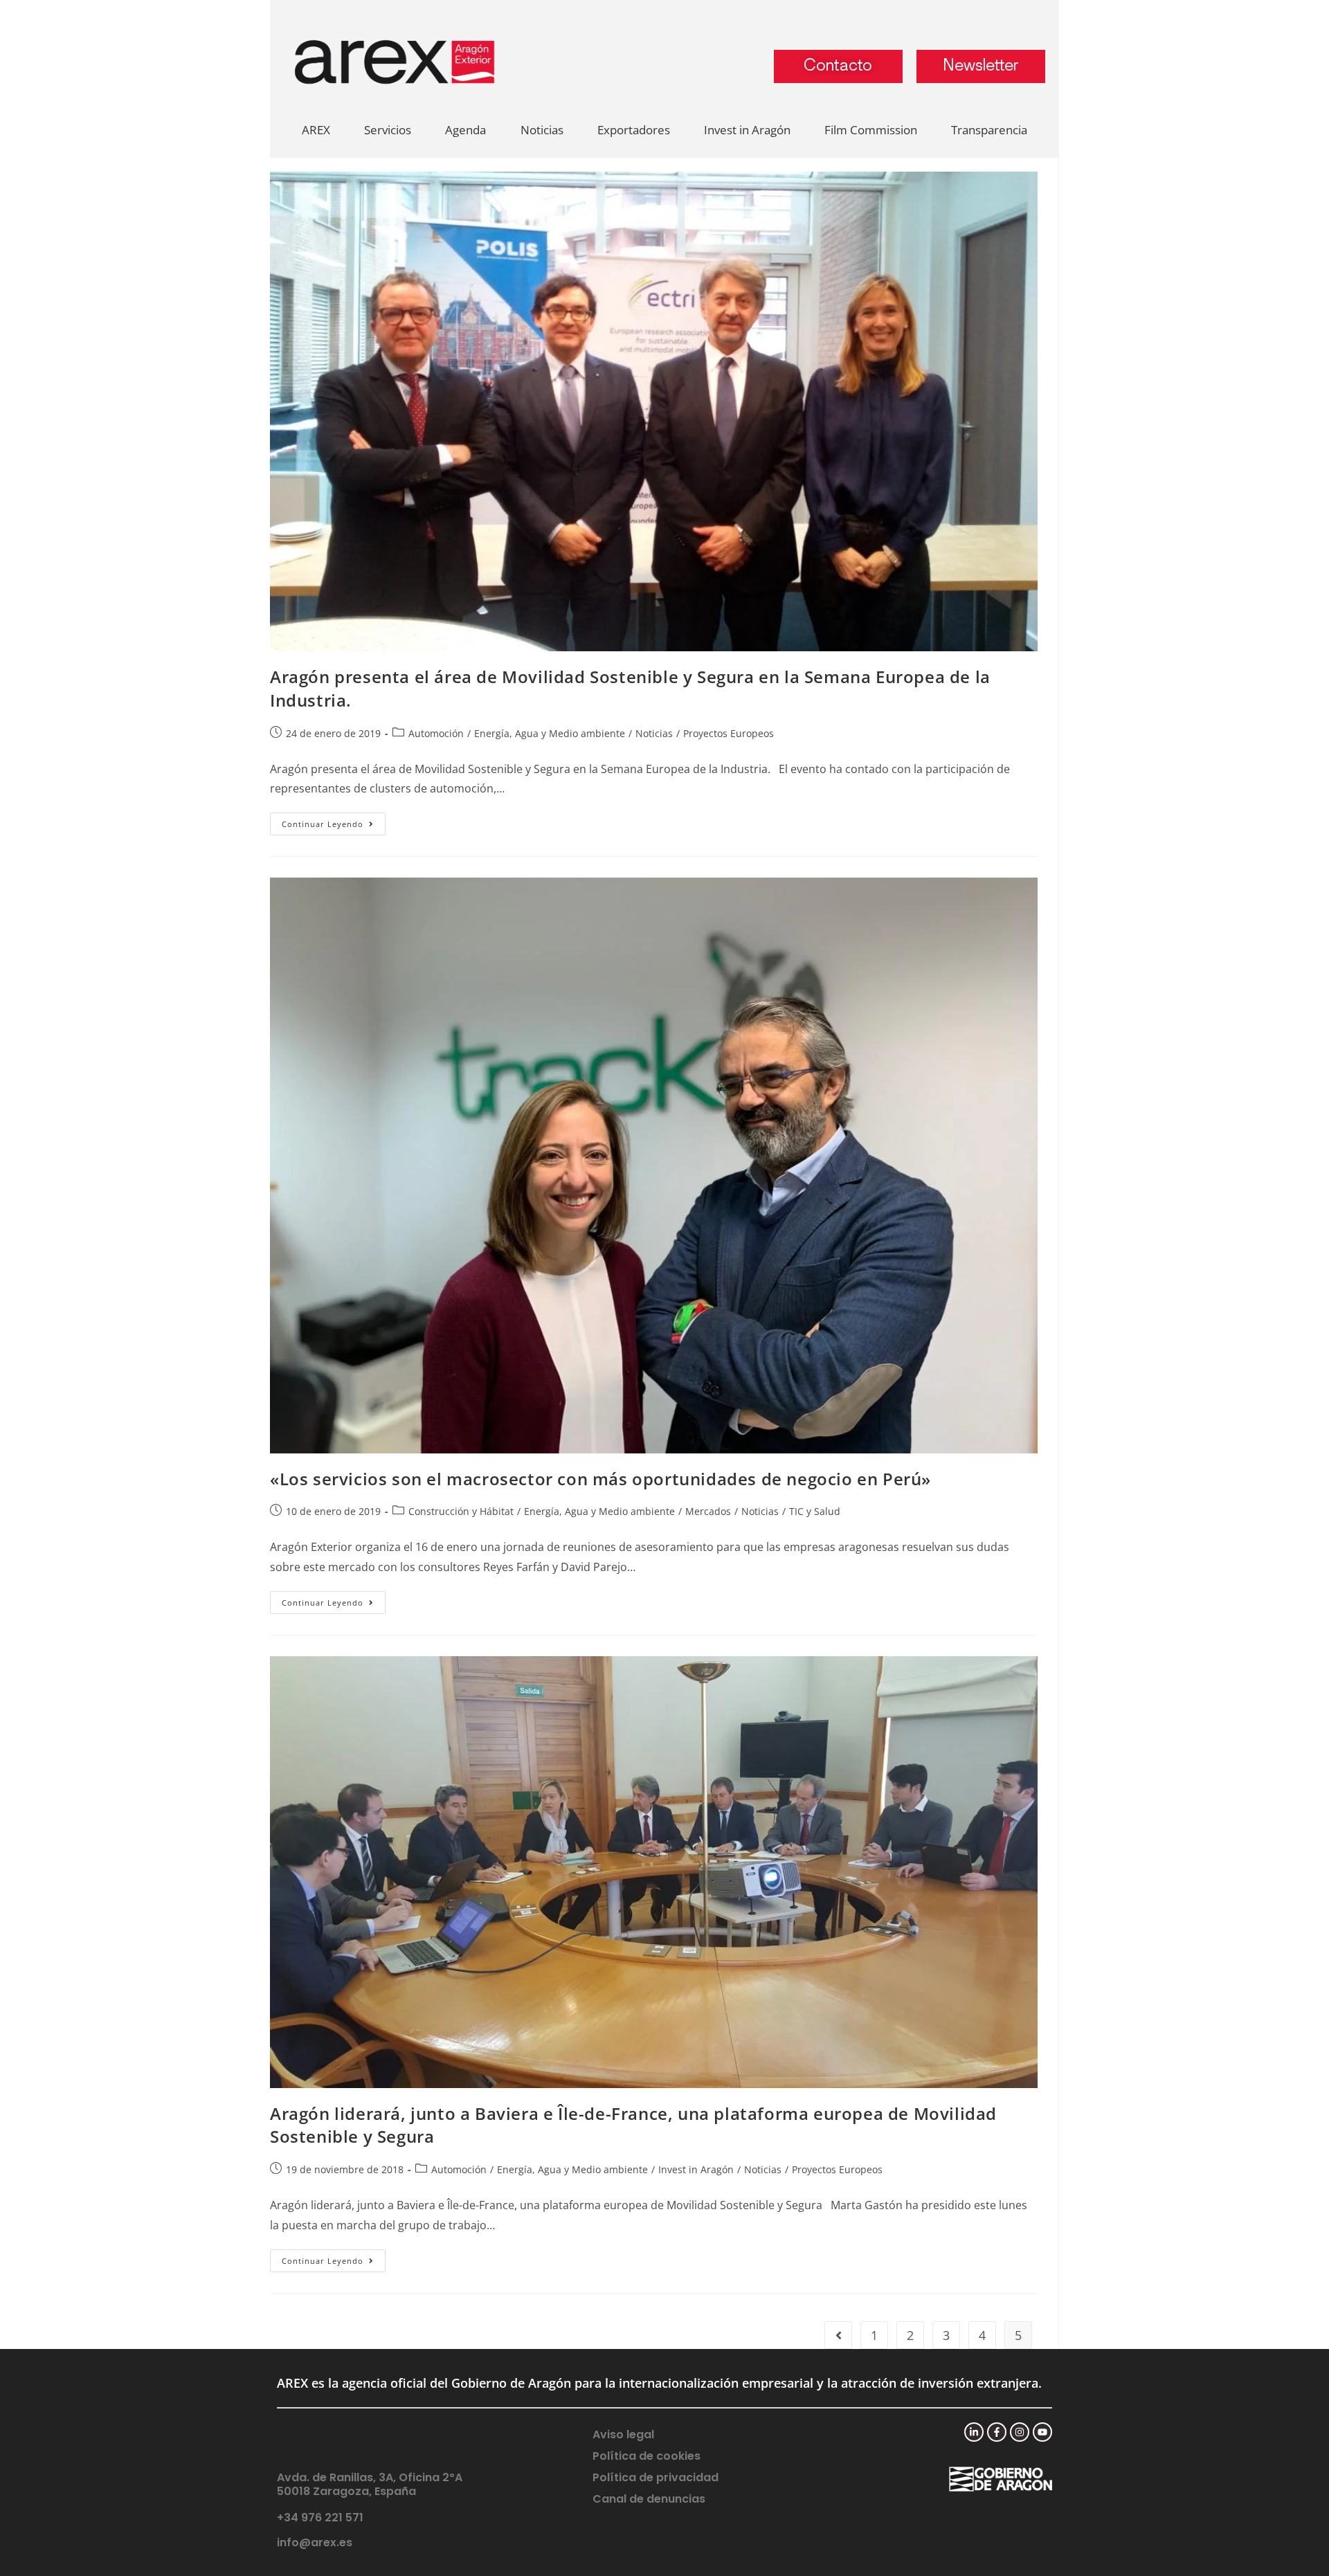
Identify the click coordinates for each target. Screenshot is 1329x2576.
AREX (316, 130)
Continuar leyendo (334, 821)
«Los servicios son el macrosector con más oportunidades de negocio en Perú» (600, 1479)
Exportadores (634, 130)
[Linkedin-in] (974, 2432)
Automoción (436, 733)
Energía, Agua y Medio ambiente (550, 733)
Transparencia (989, 130)
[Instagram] (1020, 2432)
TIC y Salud (815, 1511)
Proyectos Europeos (729, 733)
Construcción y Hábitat (461, 1511)
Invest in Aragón (747, 130)
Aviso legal (623, 2434)
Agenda (465, 130)
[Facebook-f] (997, 2432)
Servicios (388, 130)
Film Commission (871, 130)
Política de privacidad (656, 2477)
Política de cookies (647, 2456)
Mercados (708, 1511)
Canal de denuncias (649, 2499)
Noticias (542, 130)
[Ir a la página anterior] (838, 2335)
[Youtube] (1042, 2432)
